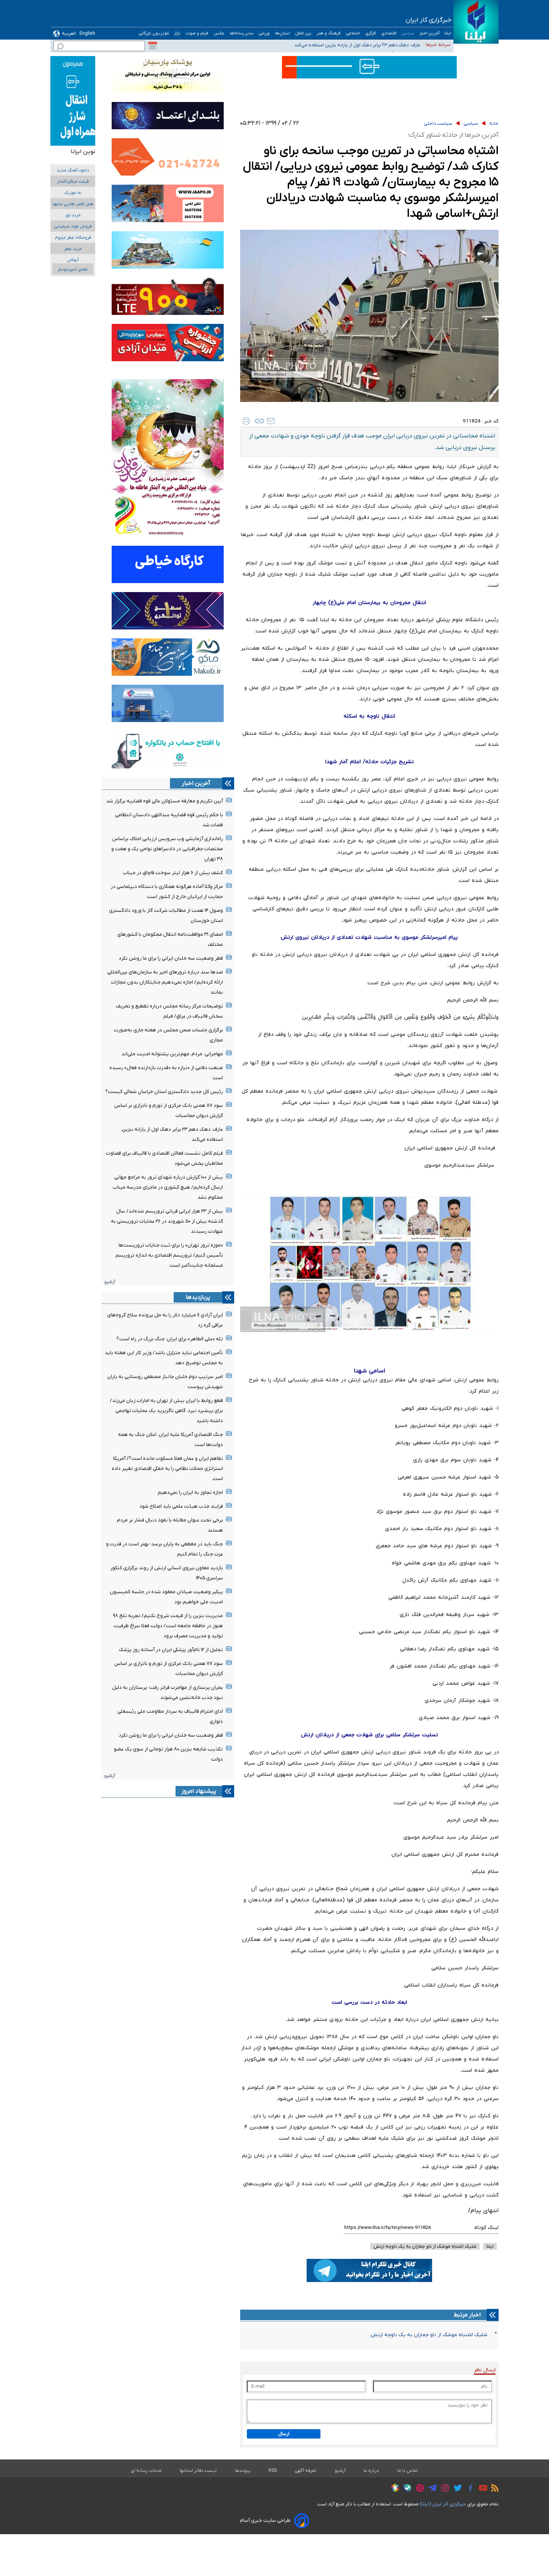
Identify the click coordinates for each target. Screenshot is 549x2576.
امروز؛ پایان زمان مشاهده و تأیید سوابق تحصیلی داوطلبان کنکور (356, 44)
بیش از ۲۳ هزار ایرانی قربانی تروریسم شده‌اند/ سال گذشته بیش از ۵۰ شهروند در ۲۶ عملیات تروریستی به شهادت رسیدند (167, 1221)
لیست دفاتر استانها (198, 2471)
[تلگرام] (430, 2489)
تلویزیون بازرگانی (154, 33)
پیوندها (243, 2471)
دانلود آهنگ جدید (73, 171)
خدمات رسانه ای (146, 2471)
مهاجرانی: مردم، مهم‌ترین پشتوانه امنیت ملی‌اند (172, 1054)
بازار (177, 33)
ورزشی (264, 33)
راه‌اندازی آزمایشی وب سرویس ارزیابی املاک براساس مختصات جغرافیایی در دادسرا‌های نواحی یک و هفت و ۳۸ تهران (167, 849)
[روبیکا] (393, 2489)
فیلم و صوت (197, 33)
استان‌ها (283, 33)
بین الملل (303, 33)
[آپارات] (418, 2489)
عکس (219, 33)
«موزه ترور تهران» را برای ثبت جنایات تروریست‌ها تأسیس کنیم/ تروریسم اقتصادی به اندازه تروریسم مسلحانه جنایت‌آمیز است (169, 1255)
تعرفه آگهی (306, 2471)
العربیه (69, 33)
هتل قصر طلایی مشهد (73, 204)
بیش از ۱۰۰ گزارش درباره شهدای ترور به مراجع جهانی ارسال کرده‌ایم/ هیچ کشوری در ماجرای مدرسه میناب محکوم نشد (168, 1187)
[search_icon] (60, 48)
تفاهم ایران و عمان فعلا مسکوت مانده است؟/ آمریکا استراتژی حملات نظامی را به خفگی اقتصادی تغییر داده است (167, 1469)
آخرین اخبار (429, 33)
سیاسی (408, 33)
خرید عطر (73, 249)
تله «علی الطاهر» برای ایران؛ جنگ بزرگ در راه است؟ (170, 1339)
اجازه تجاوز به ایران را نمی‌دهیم (190, 1493)
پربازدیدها (198, 1297)
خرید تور (73, 215)
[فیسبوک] (469, 2489)
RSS (273, 2471)
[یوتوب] (481, 2489)
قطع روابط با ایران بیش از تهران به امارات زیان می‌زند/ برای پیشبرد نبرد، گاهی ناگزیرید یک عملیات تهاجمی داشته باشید (166, 1411)
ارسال (284, 2434)
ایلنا (448, 33)
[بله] (405, 2489)
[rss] (493, 2489)
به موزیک (73, 193)
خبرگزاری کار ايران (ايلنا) (443, 2504)
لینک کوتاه (486, 2228)
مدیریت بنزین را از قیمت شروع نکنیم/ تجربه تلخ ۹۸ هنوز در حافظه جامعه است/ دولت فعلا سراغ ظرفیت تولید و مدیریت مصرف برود (168, 1626)
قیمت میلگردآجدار (73, 182)
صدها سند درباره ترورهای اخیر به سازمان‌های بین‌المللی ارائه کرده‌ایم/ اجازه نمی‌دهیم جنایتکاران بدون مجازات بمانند (165, 982)
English (87, 33)
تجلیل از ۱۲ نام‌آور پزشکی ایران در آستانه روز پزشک (171, 1650)
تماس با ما (408, 2471)
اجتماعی (353, 33)
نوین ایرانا (83, 152)
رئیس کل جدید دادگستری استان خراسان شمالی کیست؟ (164, 1092)
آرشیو (110, 1282)
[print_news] (246, 421)
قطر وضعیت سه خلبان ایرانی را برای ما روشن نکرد (171, 958)
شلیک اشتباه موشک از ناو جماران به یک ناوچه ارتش (429, 2335)
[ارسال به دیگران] (271, 421)
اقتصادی (389, 33)
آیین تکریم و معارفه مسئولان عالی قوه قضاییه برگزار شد (165, 801)
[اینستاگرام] (443, 2489)
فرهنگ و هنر (329, 33)
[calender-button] (153, 46)
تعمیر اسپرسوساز (73, 270)
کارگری (371, 33)
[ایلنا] (476, 22)
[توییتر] (456, 2489)
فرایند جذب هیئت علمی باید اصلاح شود (181, 1506)
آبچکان (73, 260)
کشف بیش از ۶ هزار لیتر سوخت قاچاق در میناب (173, 873)
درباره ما (371, 2471)
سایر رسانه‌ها (242, 33)
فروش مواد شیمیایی (73, 227)
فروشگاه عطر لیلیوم (73, 238)
